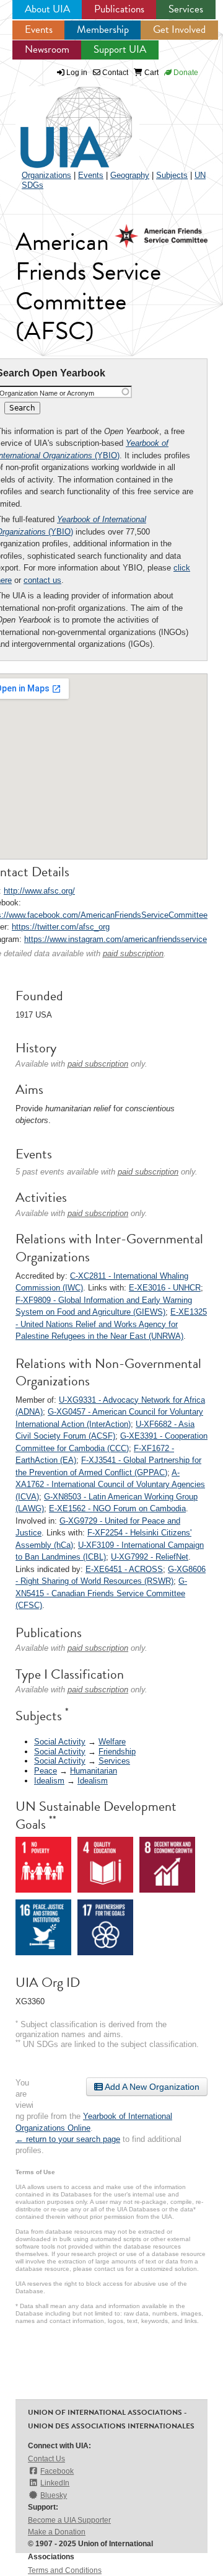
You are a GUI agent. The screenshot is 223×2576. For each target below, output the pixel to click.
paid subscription (133, 953)
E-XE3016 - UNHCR (165, 1288)
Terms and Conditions (65, 2570)
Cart (151, 73)
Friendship (117, 1752)
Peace (46, 1771)
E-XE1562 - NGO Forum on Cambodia (117, 1508)
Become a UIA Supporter (69, 2520)
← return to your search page (68, 2139)
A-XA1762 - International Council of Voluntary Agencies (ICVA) (110, 1485)
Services (186, 9)
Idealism (49, 1781)
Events (39, 29)
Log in (77, 73)
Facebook (57, 2471)
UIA (62, 120)
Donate (185, 73)
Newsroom (47, 49)
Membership (103, 29)
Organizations (46, 175)
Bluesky (54, 2495)
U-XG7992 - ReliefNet (150, 1557)
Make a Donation (57, 2532)
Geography (130, 175)
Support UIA (120, 49)
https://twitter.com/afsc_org (61, 927)
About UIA (47, 9)
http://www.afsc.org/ (39, 891)
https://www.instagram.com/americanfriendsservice (116, 939)
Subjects (172, 175)
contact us (42, 580)
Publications (119, 9)
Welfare (112, 1742)
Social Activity (60, 1742)
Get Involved (179, 29)
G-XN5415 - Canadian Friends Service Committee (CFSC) (101, 1593)
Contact (114, 73)
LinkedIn (55, 2483)
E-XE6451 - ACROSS (124, 1569)
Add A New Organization (151, 2087)
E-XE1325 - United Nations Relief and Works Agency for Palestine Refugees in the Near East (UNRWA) (111, 1324)
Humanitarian (94, 1771)
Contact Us (46, 2459)
